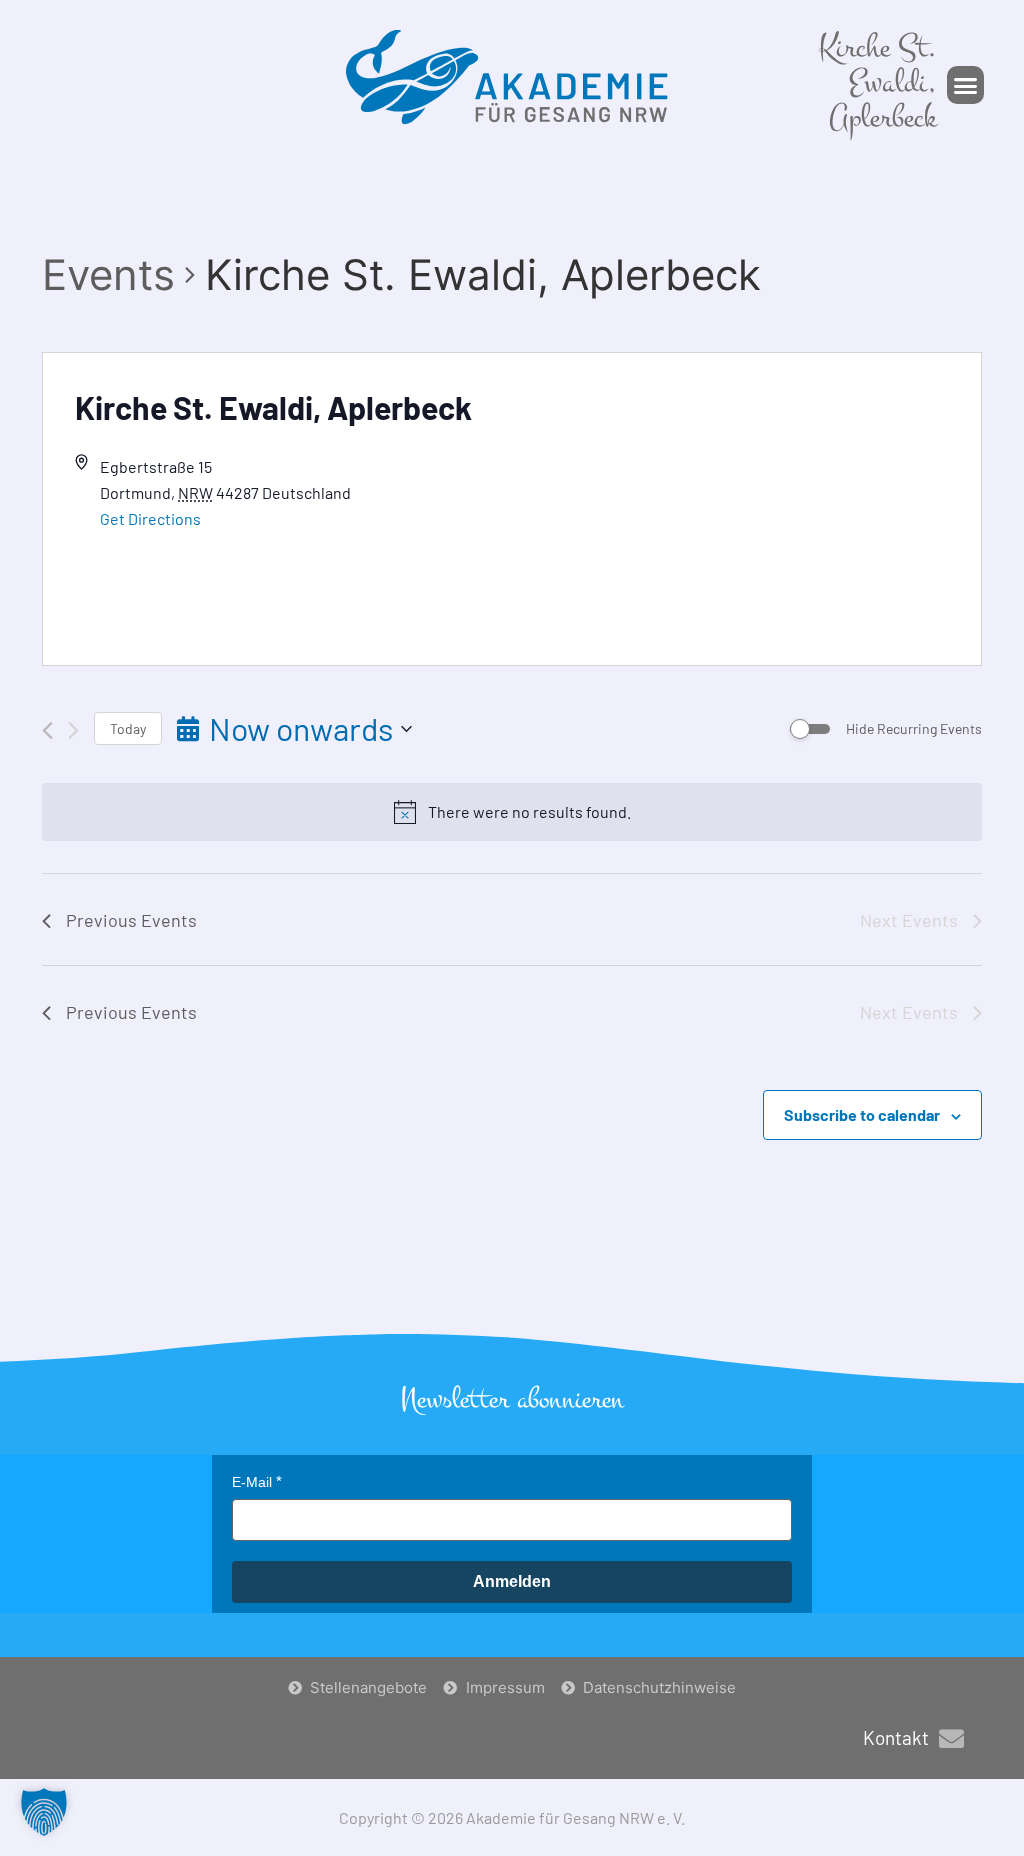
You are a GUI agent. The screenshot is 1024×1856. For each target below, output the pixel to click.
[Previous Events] (47, 730)
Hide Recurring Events (914, 728)
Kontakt (896, 1737)
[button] (966, 85)
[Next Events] (73, 730)
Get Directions (150, 518)
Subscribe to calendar (862, 1114)
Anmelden (512, 1581)
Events (108, 274)
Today (128, 728)
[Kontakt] (951, 1738)
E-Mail (252, 1482)
